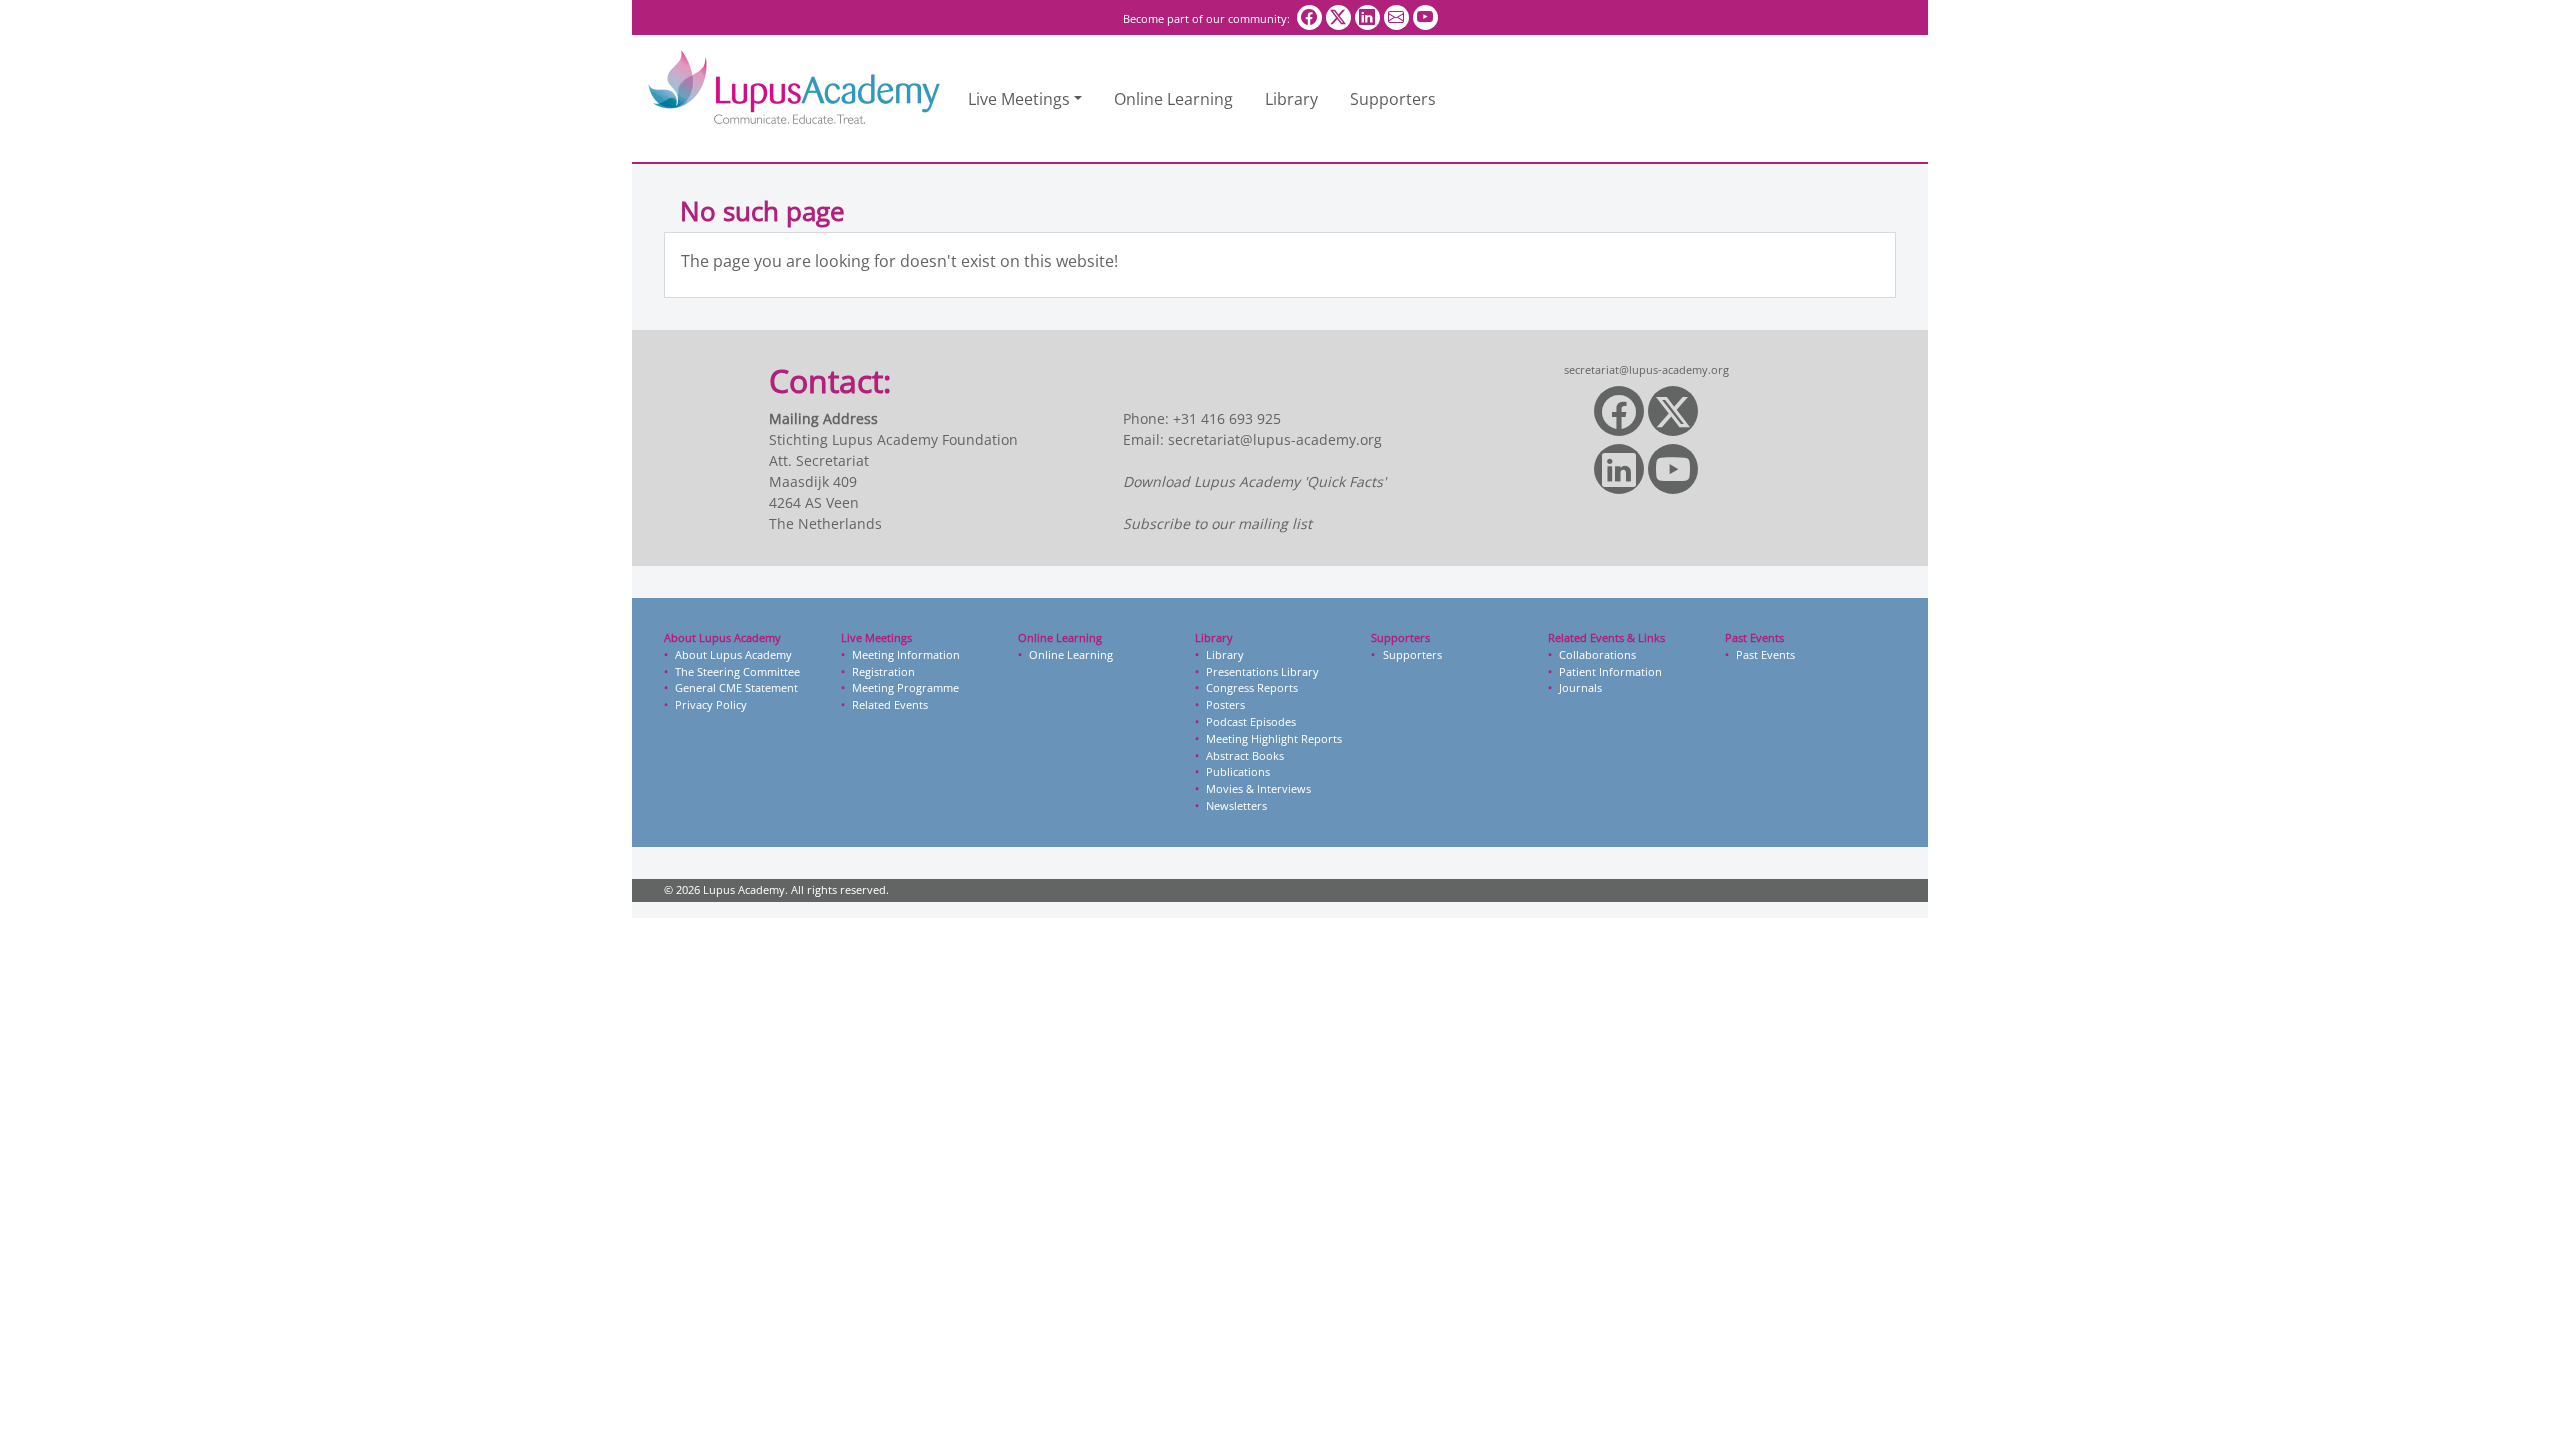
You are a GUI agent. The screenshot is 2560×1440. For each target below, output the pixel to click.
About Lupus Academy (733, 654)
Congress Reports (1252, 687)
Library (1291, 99)
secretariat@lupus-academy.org (1275, 439)
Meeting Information (906, 654)
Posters (1225, 704)
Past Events (1765, 654)
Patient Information (1610, 671)
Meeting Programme (905, 687)
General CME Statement (736, 687)
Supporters (1393, 99)
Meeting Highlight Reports (1274, 738)
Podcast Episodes (1251, 721)
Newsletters (1236, 805)
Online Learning (1173, 99)
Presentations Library (1262, 671)
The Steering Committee (737, 671)
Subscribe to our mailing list (1217, 523)
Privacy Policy (711, 704)
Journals (1580, 687)
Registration (883, 671)
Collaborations (1597, 654)
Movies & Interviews (1258, 788)
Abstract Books (1245, 755)
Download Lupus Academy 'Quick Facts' (1254, 481)
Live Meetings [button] (1019, 99)
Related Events (890, 704)
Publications (1238, 771)
